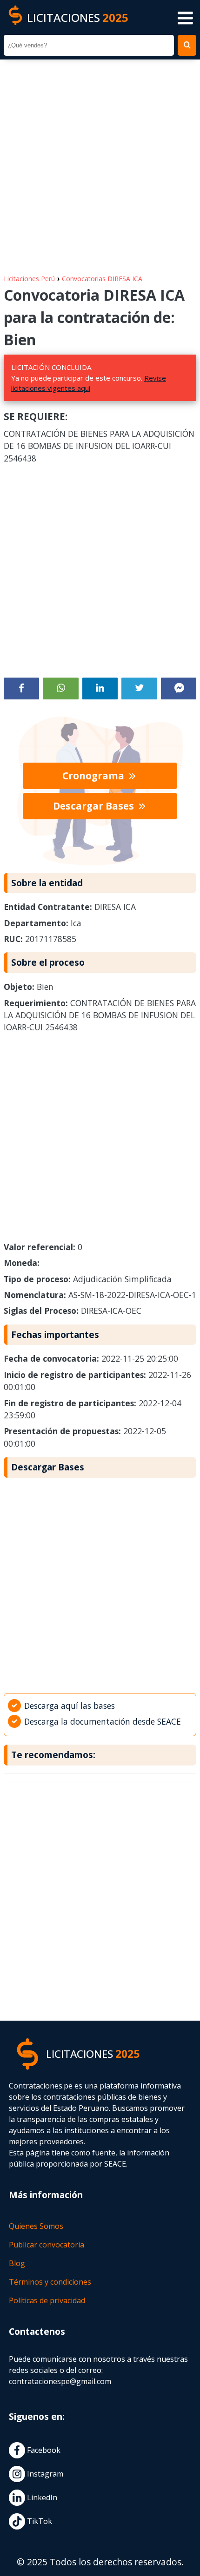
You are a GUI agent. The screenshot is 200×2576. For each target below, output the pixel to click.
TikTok (39, 2521)
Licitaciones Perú (29, 279)
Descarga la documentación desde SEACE (103, 1721)
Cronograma (94, 776)
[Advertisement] (100, 162)
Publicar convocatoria (47, 2245)
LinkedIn (41, 2497)
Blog (17, 2263)
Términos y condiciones (50, 2282)
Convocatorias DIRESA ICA (102, 279)
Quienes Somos (36, 2226)
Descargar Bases (95, 806)
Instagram (44, 2474)
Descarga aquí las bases (70, 1706)
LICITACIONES (78, 17)
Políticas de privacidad (47, 2300)
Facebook (43, 2450)
